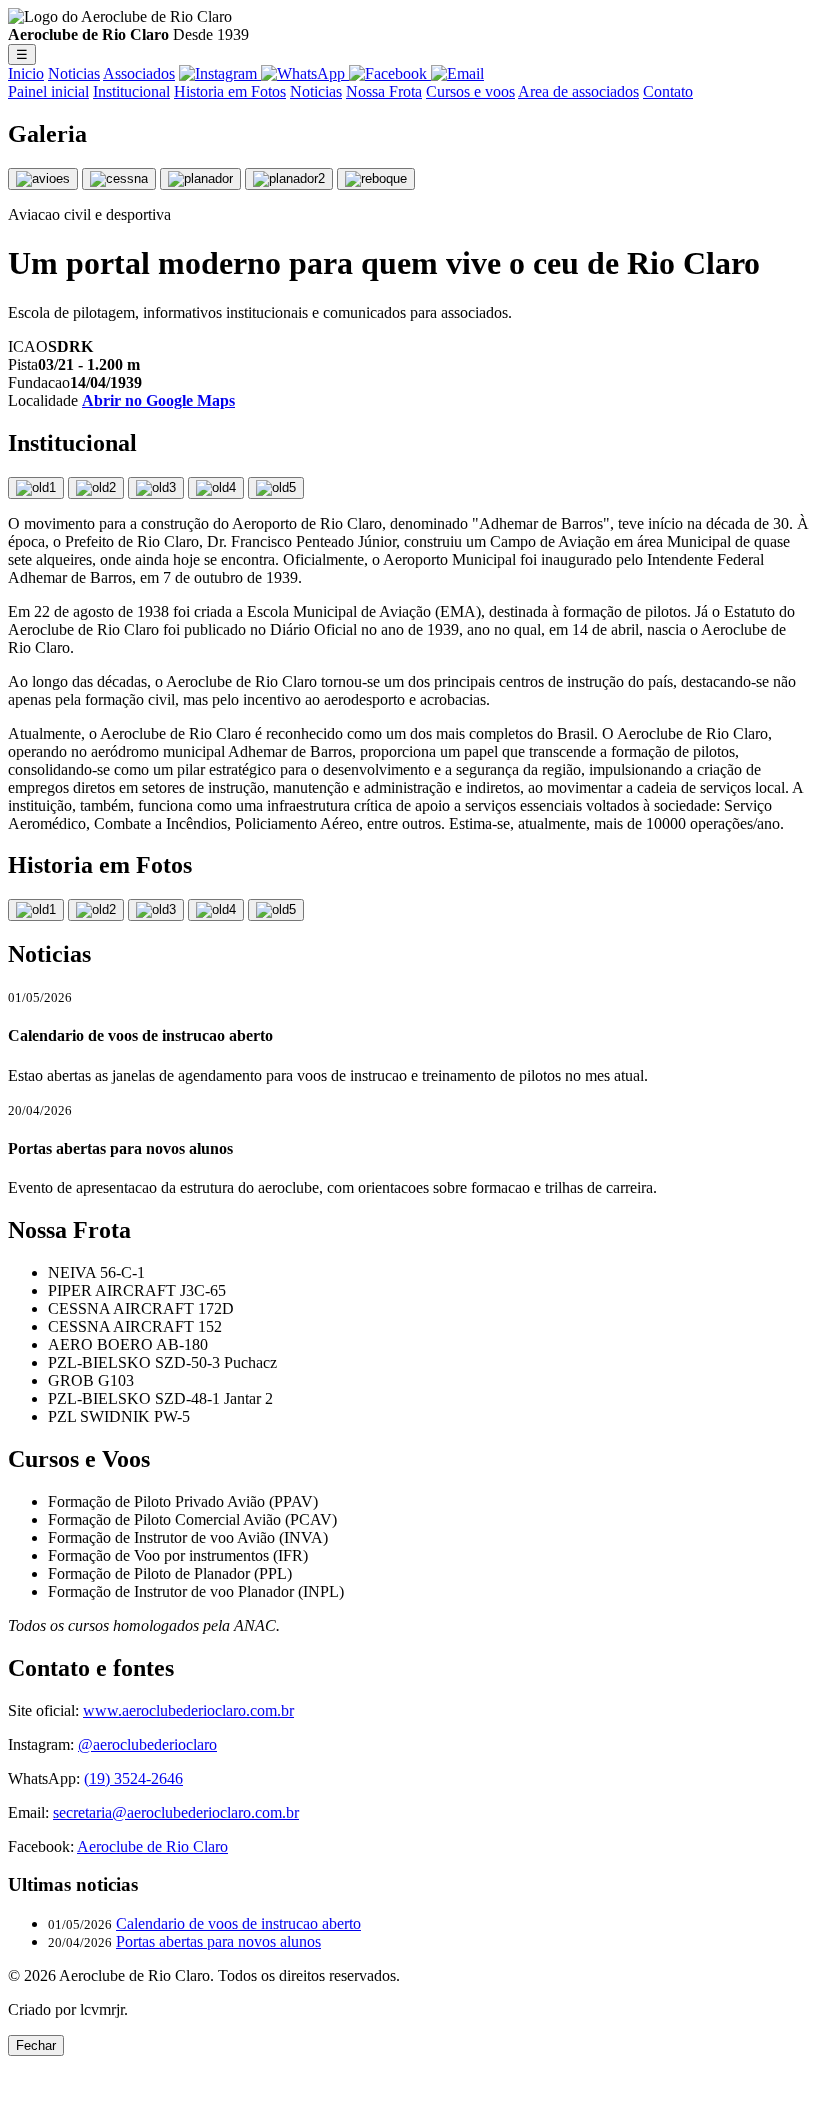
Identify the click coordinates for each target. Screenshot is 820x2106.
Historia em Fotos (230, 91)
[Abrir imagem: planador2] (289, 179)
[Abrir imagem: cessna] (119, 179)
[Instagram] (220, 73)
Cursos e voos (470, 91)
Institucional (131, 91)
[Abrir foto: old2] (96, 910)
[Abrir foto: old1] (36, 910)
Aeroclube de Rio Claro (152, 1846)
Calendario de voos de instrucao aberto (238, 1923)
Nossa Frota (384, 91)
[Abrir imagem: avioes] (43, 179)
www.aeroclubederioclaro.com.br (188, 1710)
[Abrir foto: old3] (156, 910)
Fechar (36, 2045)
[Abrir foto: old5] (276, 910)
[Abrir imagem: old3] (156, 488)
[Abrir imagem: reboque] (376, 179)
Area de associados (578, 91)
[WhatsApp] (305, 73)
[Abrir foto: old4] (216, 910)
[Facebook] (390, 73)
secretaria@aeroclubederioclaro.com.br (176, 1812)
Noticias (74, 73)
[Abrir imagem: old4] (216, 488)
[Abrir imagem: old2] (96, 488)
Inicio (26, 73)
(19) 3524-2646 (133, 1778)
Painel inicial (48, 91)
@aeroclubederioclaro (147, 1744)
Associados (139, 73)
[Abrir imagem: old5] (276, 488)
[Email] (457, 73)
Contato (668, 91)
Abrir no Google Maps (158, 400)
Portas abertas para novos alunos (218, 1941)
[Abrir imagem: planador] (200, 179)
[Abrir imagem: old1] (36, 488)
